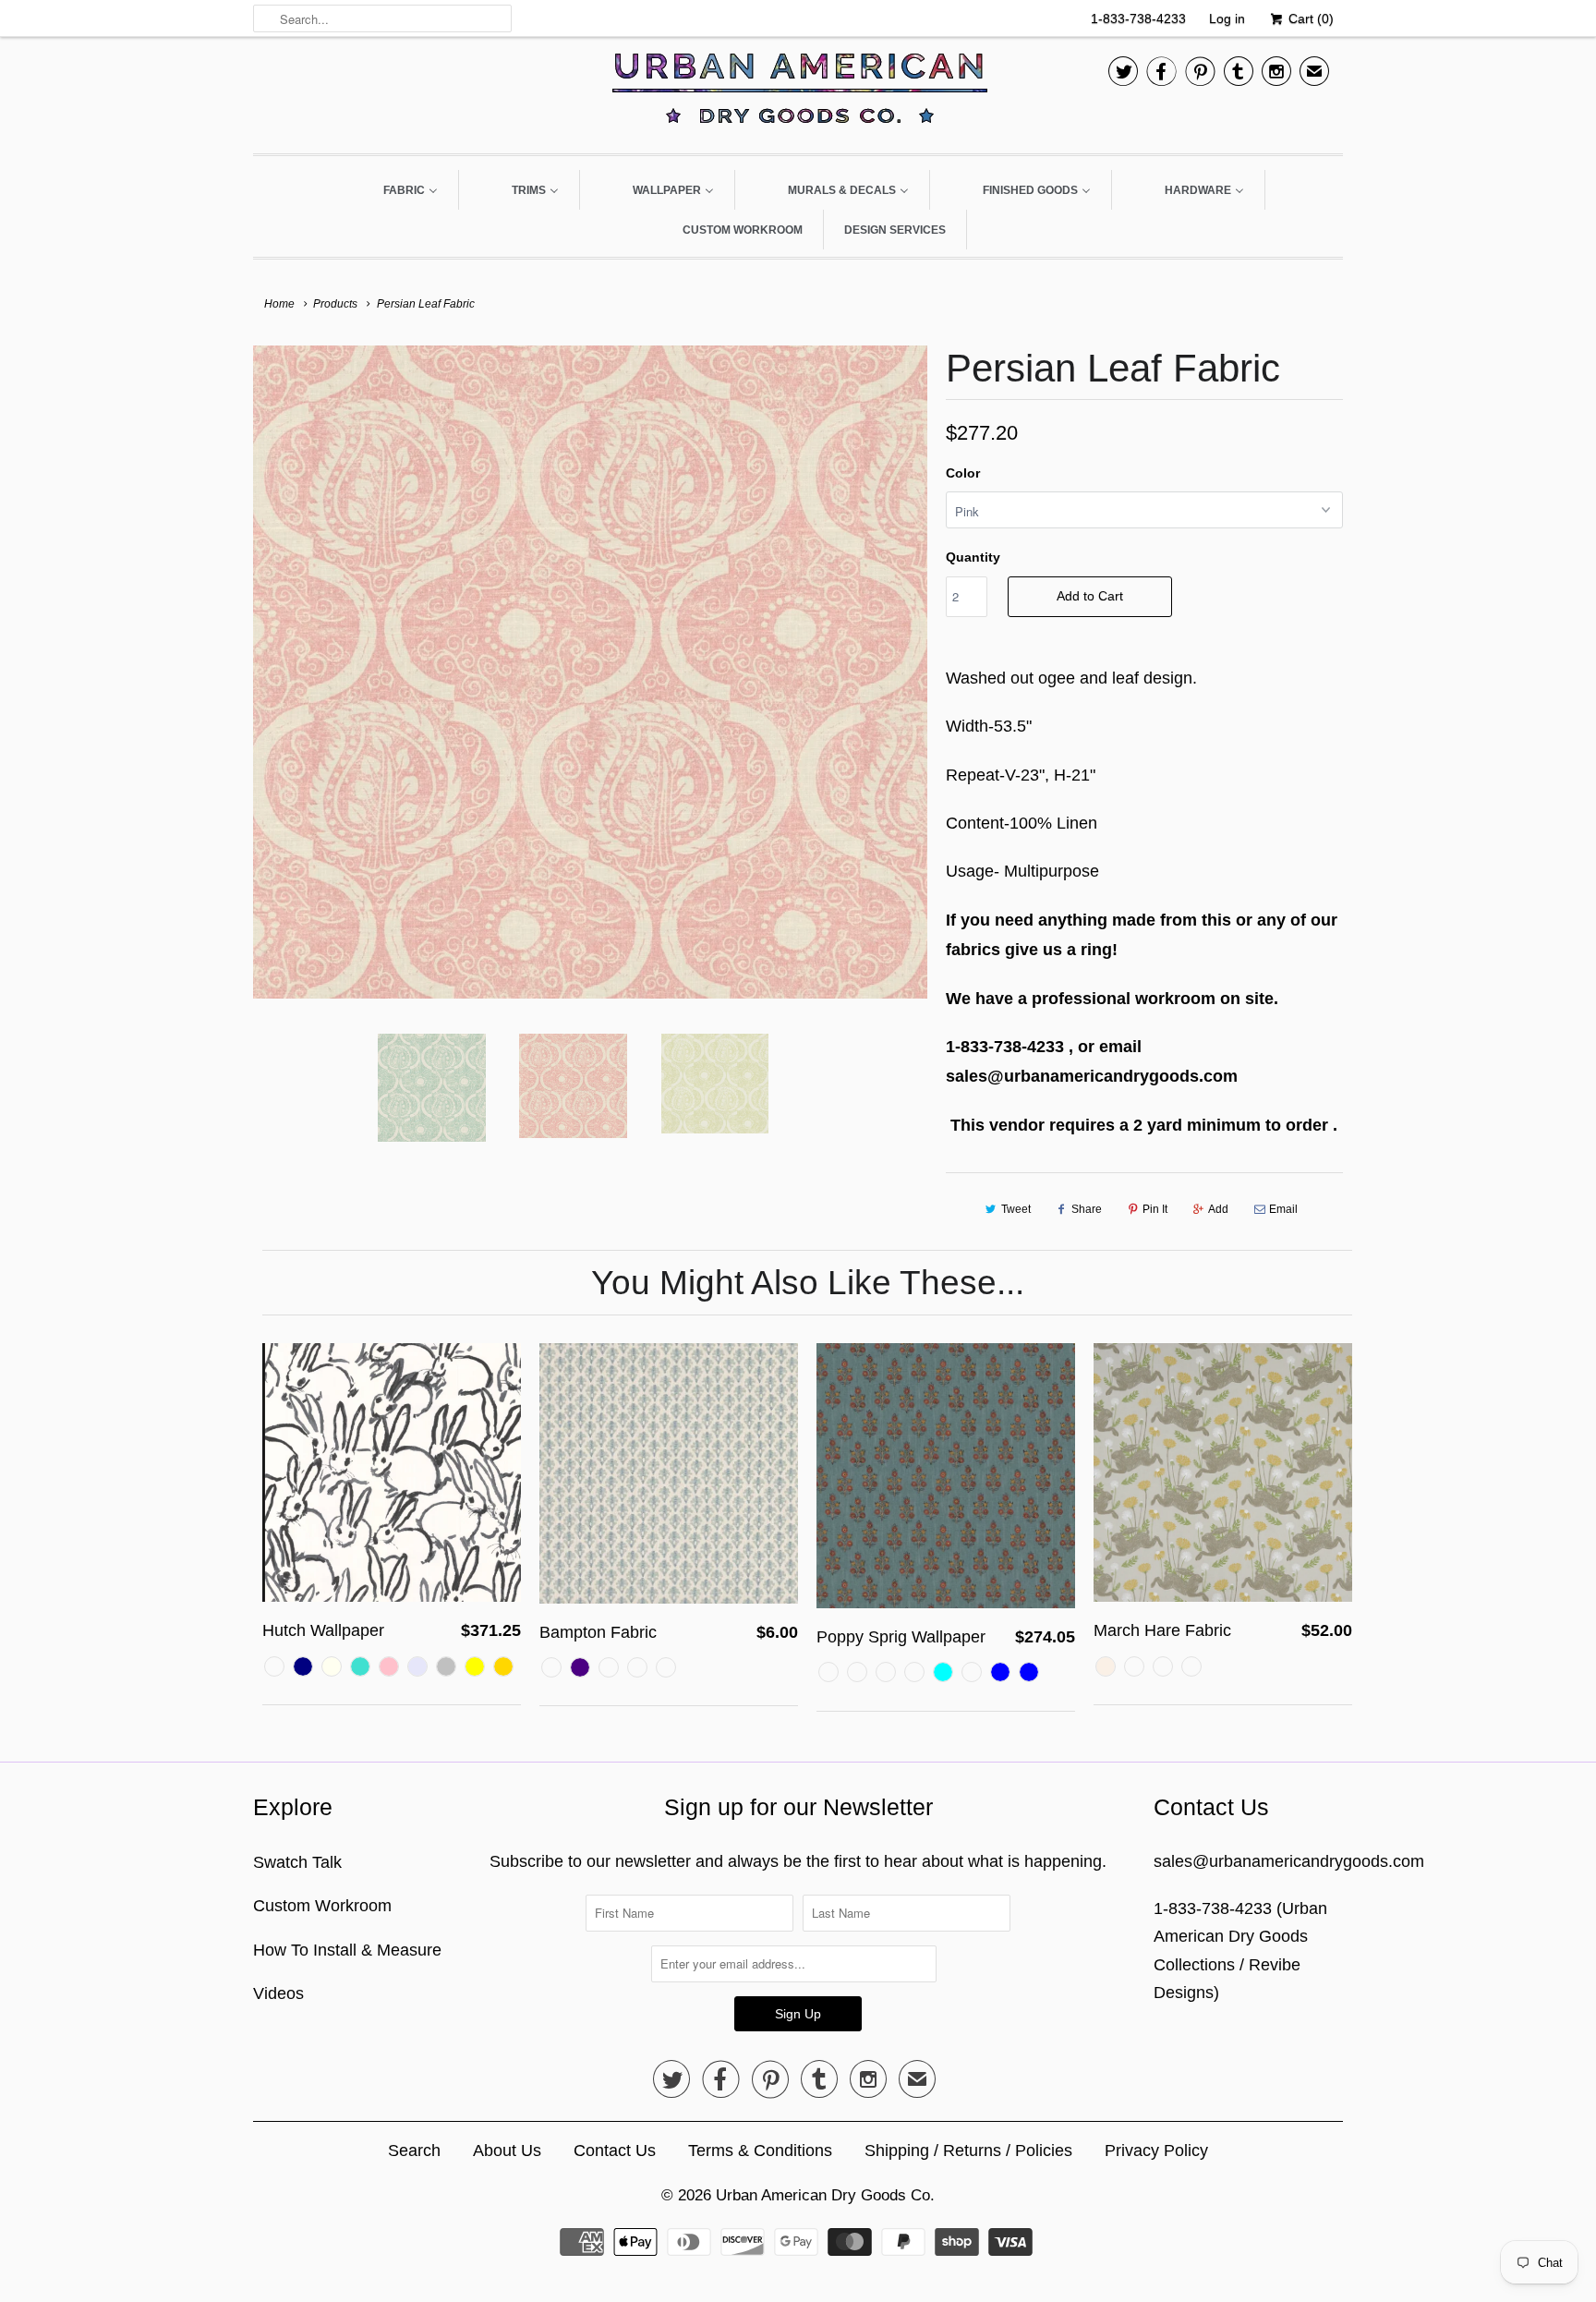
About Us (507, 2151)
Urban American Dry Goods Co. (825, 2195)
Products (335, 304)
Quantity (973, 557)
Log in (1227, 18)
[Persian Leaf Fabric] (590, 672)
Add (1218, 1209)
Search (414, 2151)
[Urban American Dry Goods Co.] (798, 93)
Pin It (1155, 1209)
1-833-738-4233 (1138, 18)
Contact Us (615, 2151)
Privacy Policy (1156, 2151)
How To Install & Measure (347, 1950)
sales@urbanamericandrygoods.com (1289, 1861)
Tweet (1016, 1209)
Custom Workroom (322, 1906)
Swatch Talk (297, 1862)
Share (1087, 1209)
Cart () (1309, 18)
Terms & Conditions (760, 2151)
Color (963, 473)
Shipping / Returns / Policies (968, 2151)
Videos (278, 1993)
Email (1283, 1209)
